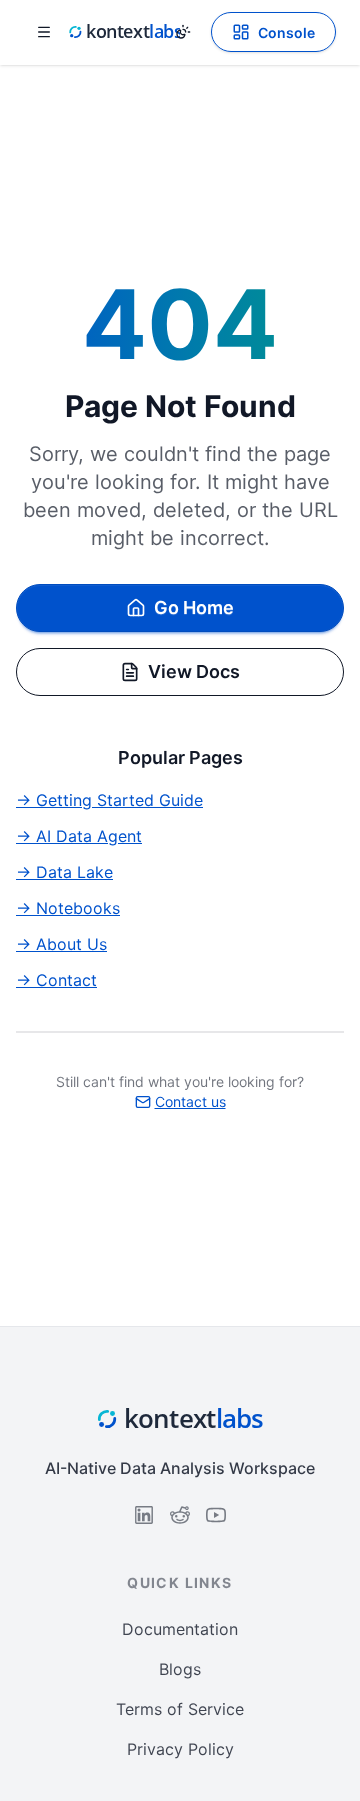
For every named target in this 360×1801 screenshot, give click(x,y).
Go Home (194, 607)
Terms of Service (180, 1709)
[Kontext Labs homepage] (124, 32)
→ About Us (61, 944)
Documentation (180, 1629)
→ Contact (56, 980)
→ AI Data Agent (79, 836)
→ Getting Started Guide (109, 800)
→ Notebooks (68, 908)
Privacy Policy (180, 1749)
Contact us (190, 1101)
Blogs (180, 1669)
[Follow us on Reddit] (180, 1515)
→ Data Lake (64, 872)
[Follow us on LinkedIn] (144, 1515)
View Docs (194, 671)
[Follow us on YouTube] (216, 1515)
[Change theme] (183, 32)
